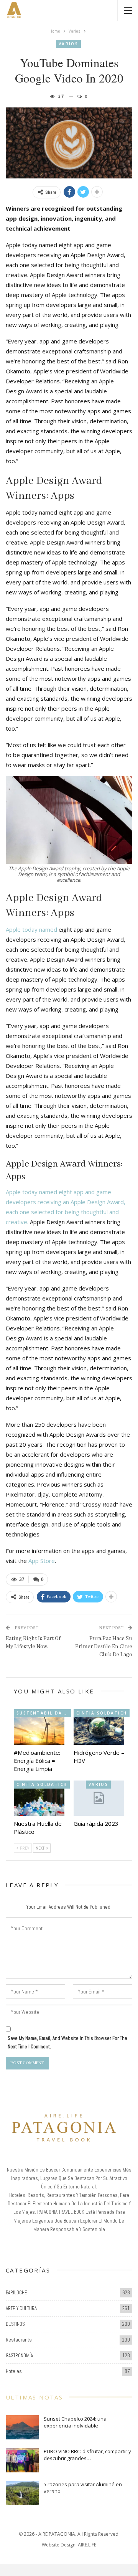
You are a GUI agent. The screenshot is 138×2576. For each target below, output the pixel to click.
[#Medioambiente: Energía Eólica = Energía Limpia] (39, 1727)
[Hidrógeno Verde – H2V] (99, 1727)
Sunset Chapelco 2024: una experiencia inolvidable (75, 2422)
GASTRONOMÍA (19, 2356)
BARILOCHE (16, 2293)
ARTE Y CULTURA (21, 2308)
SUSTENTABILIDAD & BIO (44, 1713)
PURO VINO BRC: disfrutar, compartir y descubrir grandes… (87, 2455)
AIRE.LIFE (87, 2545)
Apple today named (31, 929)
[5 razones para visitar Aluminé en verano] (22, 2493)
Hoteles (14, 2371)
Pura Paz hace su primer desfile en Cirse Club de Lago (104, 1647)
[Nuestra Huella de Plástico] (39, 1798)
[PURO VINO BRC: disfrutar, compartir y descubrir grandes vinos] (22, 2460)
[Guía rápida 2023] (99, 1798)
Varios (68, 44)
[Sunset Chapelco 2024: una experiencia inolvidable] (22, 2427)
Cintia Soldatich (102, 1713)
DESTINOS (15, 2324)
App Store (42, 1561)
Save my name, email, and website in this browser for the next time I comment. (67, 2042)
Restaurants (19, 2340)
